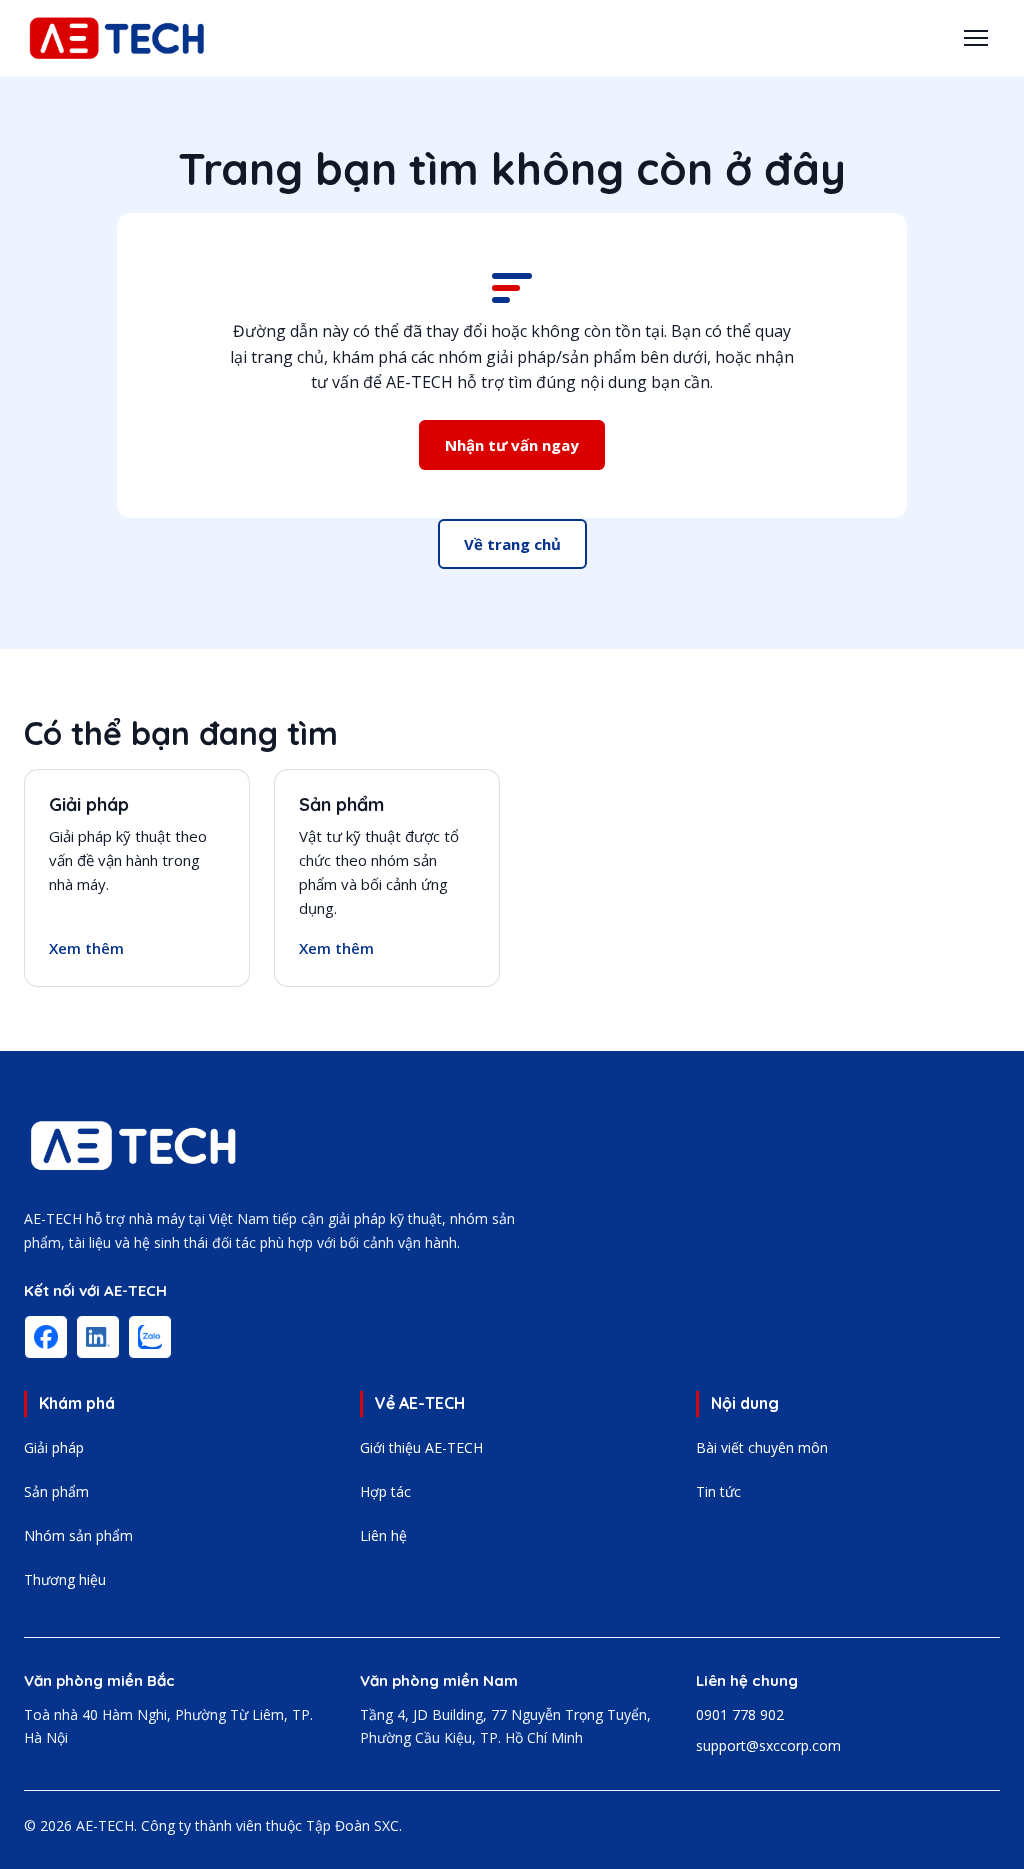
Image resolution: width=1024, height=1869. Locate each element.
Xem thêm (86, 948)
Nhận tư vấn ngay (512, 445)
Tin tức (718, 1491)
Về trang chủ (512, 544)
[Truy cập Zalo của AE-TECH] (150, 1337)
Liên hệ (383, 1535)
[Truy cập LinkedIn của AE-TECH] (98, 1337)
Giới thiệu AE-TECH (421, 1447)
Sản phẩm (341, 804)
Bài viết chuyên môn (762, 1447)
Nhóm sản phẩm (78, 1535)
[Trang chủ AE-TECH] (134, 1145)
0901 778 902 (740, 1714)
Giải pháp (89, 804)
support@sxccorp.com (768, 1745)
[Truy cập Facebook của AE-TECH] (46, 1337)
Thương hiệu (65, 1579)
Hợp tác (385, 1491)
